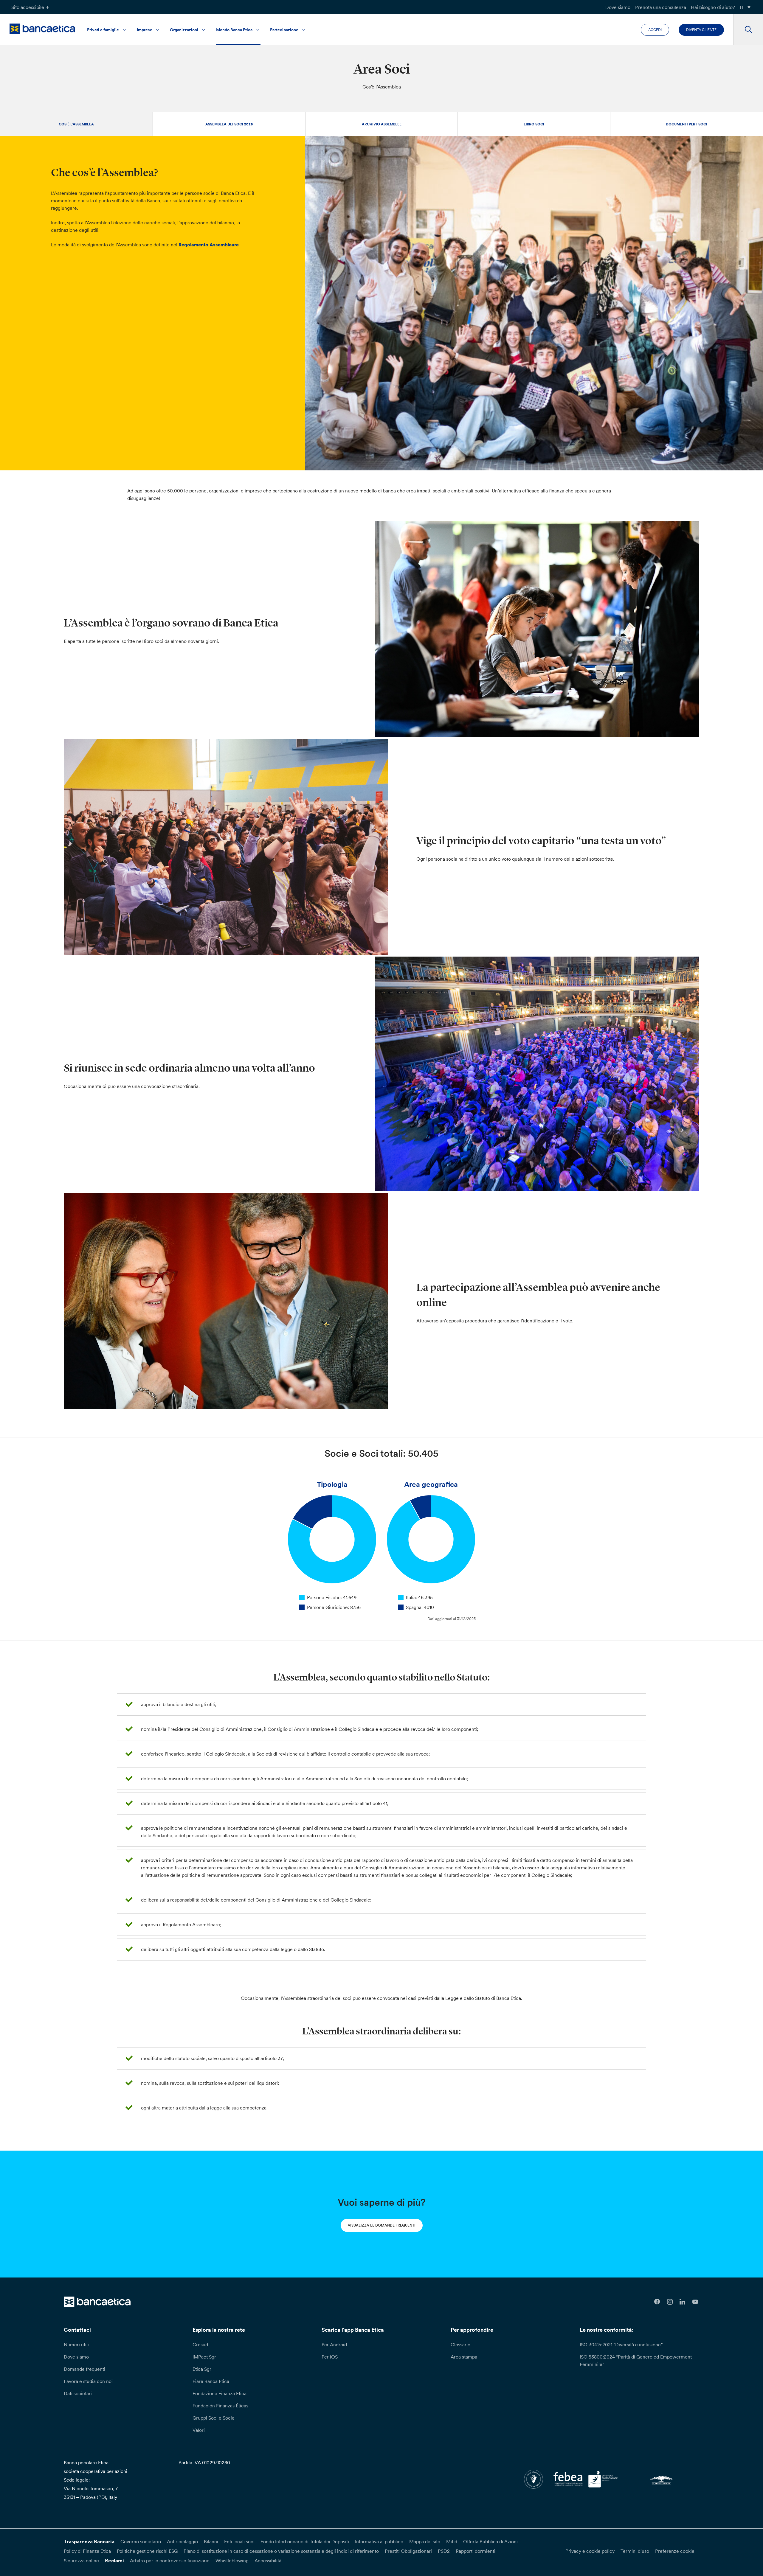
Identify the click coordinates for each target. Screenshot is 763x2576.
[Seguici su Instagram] (670, 2302)
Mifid (452, 2541)
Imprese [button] (145, 30)
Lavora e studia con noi (88, 2381)
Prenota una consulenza (661, 7)
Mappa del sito (425, 2541)
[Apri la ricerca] (748, 30)
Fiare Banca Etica (211, 2381)
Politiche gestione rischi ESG (147, 2551)
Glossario (460, 2345)
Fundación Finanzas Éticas (220, 2406)
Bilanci (211, 2541)
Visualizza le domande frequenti (382, 2225)
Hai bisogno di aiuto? (713, 7)
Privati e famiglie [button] (103, 30)
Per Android (334, 2345)
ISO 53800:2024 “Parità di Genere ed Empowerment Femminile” (636, 2360)
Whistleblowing (232, 2561)
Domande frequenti (84, 2369)
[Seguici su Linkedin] (683, 2302)
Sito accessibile (28, 7)
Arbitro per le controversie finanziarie (170, 2561)
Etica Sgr (202, 2369)
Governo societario (141, 2541)
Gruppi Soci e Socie (214, 2418)
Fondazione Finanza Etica (220, 2393)
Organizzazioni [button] (184, 30)
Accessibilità (268, 2561)
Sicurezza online (81, 2561)
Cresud (200, 2345)
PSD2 (444, 2551)
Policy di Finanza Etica (87, 2551)
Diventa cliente (701, 30)
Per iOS (330, 2357)
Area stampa (464, 2357)
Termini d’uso (635, 2551)
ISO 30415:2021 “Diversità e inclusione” (621, 2345)
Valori (199, 2430)
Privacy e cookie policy (590, 2551)
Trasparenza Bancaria (89, 2541)
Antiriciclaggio (182, 2541)
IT (742, 7)
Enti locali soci (239, 2541)
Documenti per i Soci (687, 124)
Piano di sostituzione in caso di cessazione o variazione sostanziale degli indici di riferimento (281, 2551)
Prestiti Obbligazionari (408, 2551)
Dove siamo (618, 7)
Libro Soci (534, 124)
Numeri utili (76, 2345)
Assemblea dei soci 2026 (229, 124)
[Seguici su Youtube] (695, 2302)
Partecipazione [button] (284, 30)
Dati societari (78, 2393)
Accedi (655, 30)
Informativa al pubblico (379, 2541)
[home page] (42, 29)
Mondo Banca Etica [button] (234, 30)
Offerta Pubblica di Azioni (490, 2541)
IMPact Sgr (204, 2357)
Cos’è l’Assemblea (76, 124)
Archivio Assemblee (382, 124)
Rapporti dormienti (476, 2551)
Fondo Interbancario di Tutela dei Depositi (305, 2541)
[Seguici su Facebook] (657, 2302)
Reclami (114, 2561)
